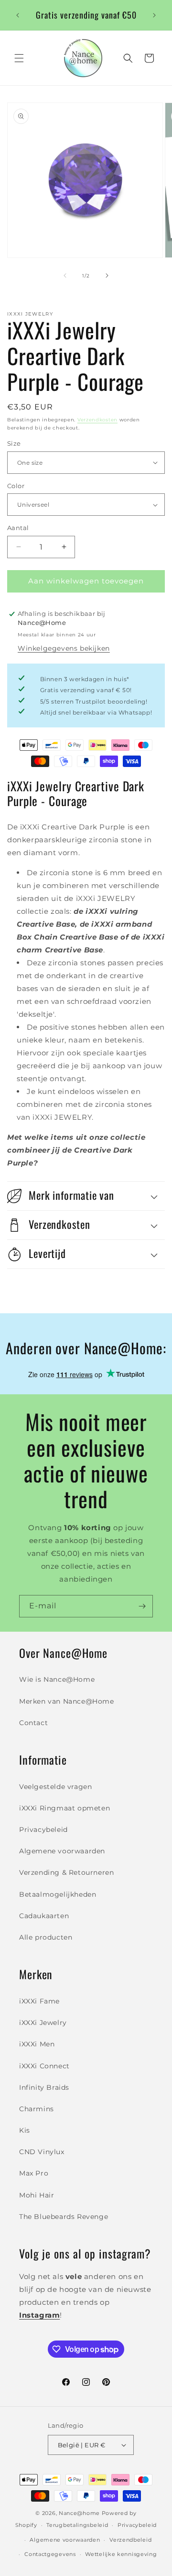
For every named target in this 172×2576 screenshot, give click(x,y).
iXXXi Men (37, 2044)
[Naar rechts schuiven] (107, 276)
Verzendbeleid (130, 2540)
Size (14, 443)
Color (16, 486)
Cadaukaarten (44, 1916)
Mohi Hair (37, 2195)
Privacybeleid (43, 1830)
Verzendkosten (97, 420)
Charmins (37, 2109)
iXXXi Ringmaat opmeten (64, 1808)
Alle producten (46, 1937)
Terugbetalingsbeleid (77, 2525)
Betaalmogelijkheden (58, 1894)
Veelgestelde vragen (55, 1787)
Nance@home (79, 2513)
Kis (25, 2130)
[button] (19, 58)
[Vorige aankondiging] (18, 15)
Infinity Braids (44, 2087)
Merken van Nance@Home (67, 1701)
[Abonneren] (142, 1606)
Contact (33, 1723)
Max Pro (34, 2173)
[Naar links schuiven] (65, 276)
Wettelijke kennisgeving (121, 2554)
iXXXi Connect (44, 2066)
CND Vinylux (42, 2152)
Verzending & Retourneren (66, 1872)
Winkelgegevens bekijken (64, 648)
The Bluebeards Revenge (64, 2217)
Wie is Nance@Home (57, 1679)
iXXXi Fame (39, 2001)
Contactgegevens (50, 2554)
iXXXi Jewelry (43, 2023)
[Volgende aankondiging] (154, 15)
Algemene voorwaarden (62, 1851)
